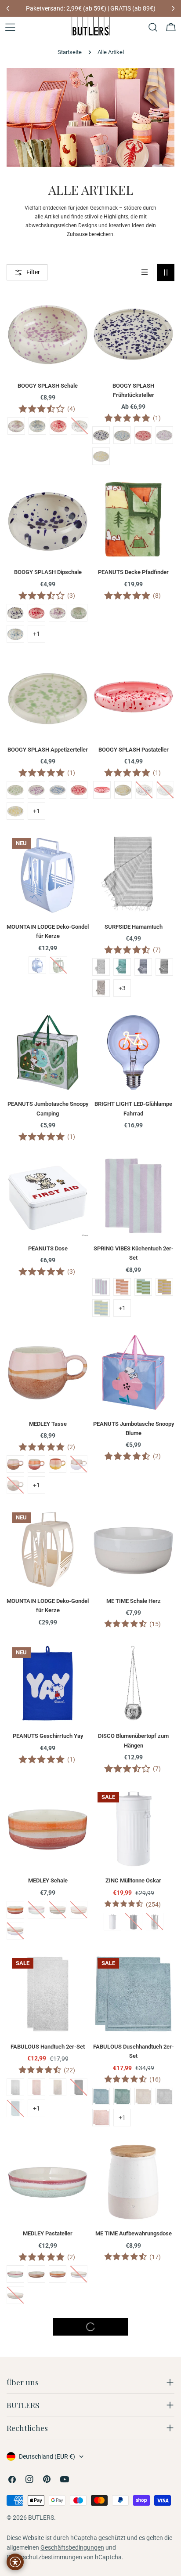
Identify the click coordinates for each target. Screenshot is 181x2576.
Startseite (70, 52)
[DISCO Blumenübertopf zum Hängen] (133, 1683)
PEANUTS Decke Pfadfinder (133, 572)
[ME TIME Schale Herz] (133, 1548)
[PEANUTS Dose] (48, 1196)
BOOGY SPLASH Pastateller (134, 750)
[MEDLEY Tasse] (48, 1371)
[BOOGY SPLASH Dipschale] (48, 519)
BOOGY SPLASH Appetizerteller (48, 750)
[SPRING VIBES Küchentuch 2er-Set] (133, 1196)
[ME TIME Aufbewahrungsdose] (133, 2181)
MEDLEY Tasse (48, 1424)
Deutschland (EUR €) (47, 2456)
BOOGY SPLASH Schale (48, 386)
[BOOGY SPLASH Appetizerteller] (48, 697)
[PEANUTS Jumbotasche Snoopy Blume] (133, 1371)
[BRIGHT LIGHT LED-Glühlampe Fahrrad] (133, 1051)
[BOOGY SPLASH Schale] (48, 333)
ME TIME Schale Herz (134, 1601)
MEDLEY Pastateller (48, 2233)
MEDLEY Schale (48, 1880)
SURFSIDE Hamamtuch (134, 927)
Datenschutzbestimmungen (44, 2557)
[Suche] (153, 27)
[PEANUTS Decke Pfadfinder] (133, 519)
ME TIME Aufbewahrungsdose (134, 2233)
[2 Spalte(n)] (166, 272)
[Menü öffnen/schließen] (10, 27)
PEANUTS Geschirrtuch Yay (48, 1736)
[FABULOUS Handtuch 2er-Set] (48, 1994)
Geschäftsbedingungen (72, 2547)
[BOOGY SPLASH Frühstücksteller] (133, 333)
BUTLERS (41, 2518)
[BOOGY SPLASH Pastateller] (133, 697)
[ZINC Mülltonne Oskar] (133, 1828)
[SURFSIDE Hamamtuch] (133, 874)
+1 (36, 634)
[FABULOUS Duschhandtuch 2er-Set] (133, 1994)
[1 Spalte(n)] (145, 272)
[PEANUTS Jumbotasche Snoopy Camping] (48, 1051)
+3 (122, 988)
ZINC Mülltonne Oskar (133, 1880)
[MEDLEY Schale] (48, 1828)
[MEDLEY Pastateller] (48, 2181)
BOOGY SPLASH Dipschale (48, 572)
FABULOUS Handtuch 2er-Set (48, 2047)
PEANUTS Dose (48, 1248)
